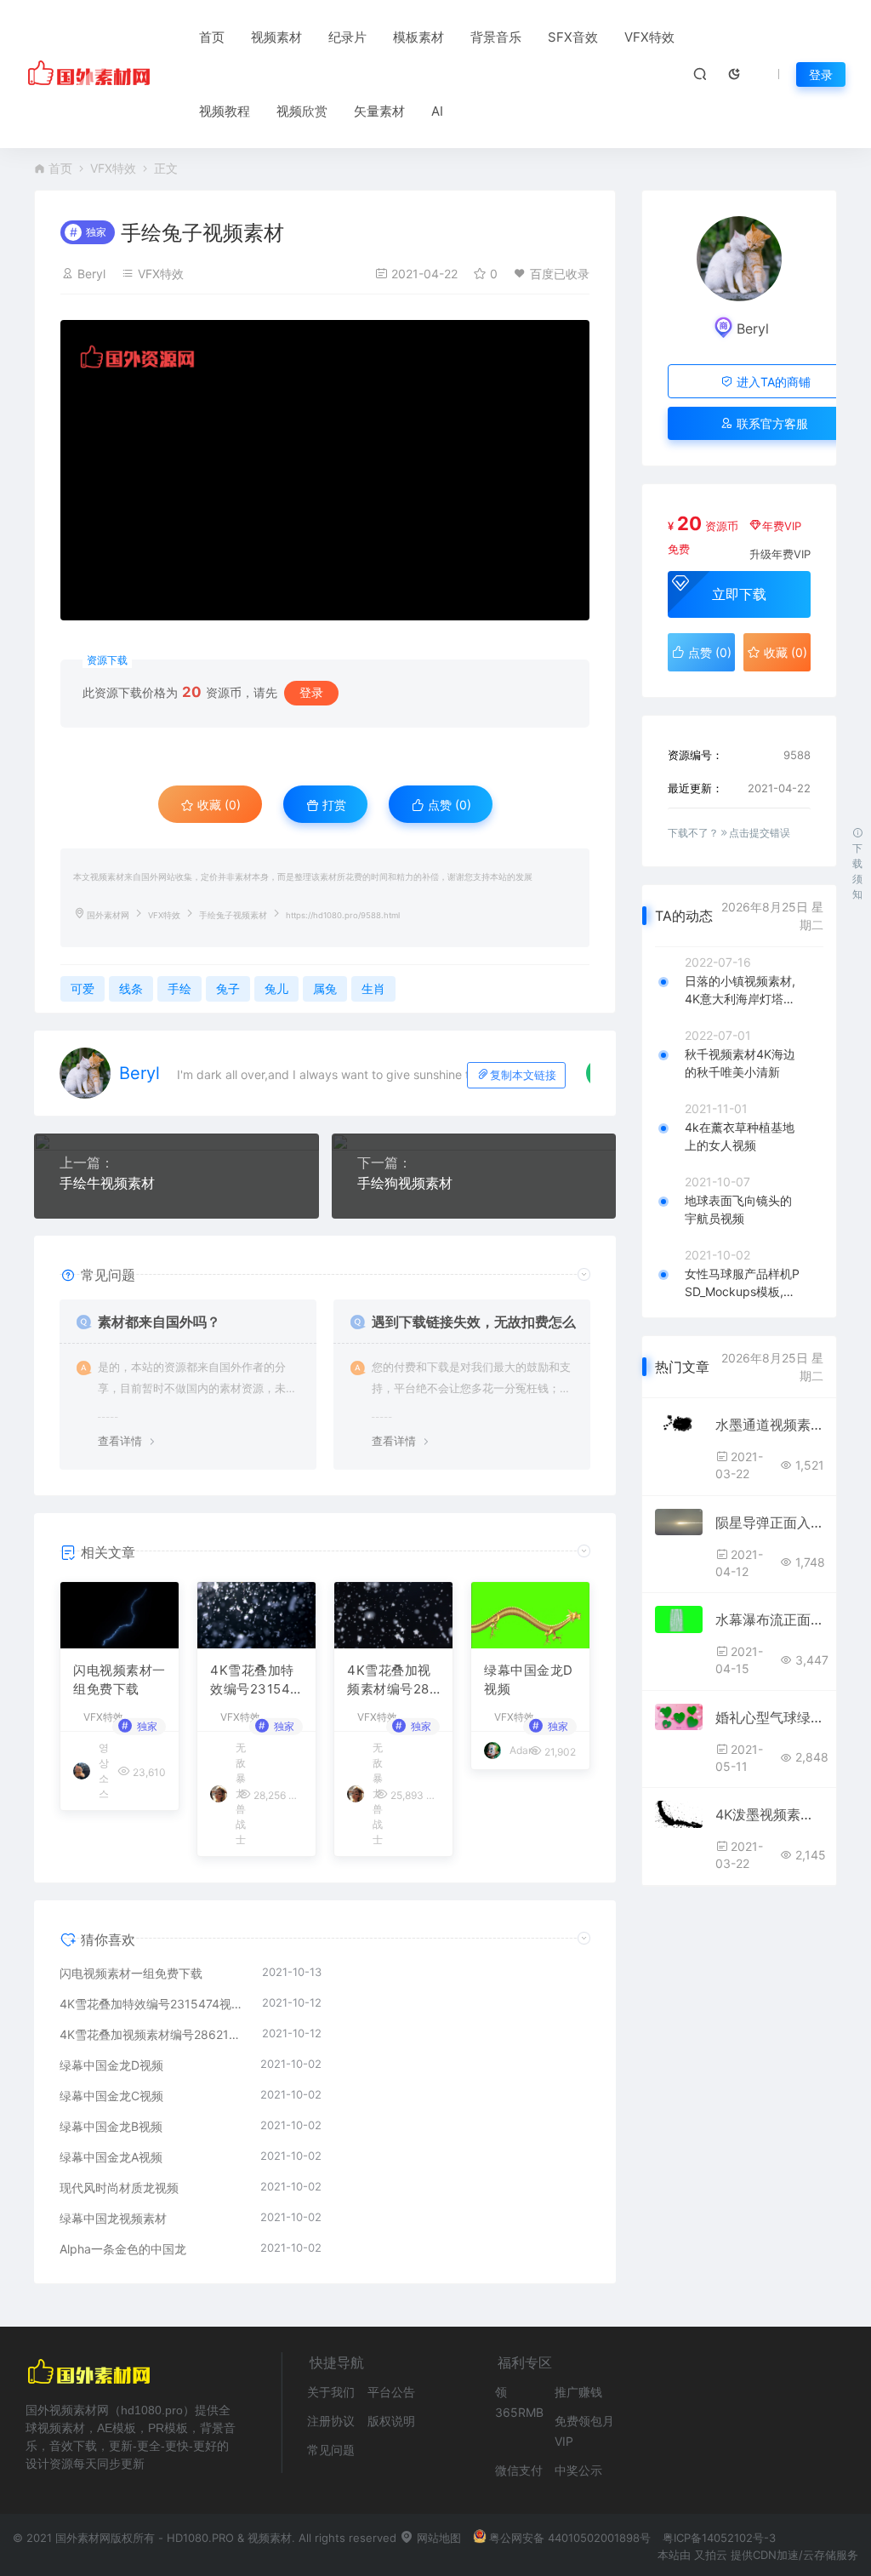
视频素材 (276, 37)
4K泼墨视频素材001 (769, 1814)
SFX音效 (573, 37)
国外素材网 (108, 915)
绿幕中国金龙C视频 (111, 2096)
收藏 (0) (217, 805)
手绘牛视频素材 (107, 1183)
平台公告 (391, 2392)
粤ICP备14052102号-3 (719, 2538)
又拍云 (711, 2555)
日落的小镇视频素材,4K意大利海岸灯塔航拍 (740, 991)
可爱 (83, 988)
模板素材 (418, 37)
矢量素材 (379, 111)
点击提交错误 (760, 833)
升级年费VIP (780, 554)
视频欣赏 (302, 111)
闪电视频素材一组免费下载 (120, 1680)
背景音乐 (496, 37)
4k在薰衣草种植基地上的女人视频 (740, 1136)
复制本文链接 (523, 1075)
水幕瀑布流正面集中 (769, 1619)
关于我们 (331, 2392)
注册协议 (331, 2421)
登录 (821, 74)
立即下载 (739, 594)
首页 (212, 37)
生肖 (373, 988)
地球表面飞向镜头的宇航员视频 (738, 1209)
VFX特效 (649, 37)
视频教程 (225, 111)
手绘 (179, 988)
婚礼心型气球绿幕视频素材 (769, 1717)
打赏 (333, 805)
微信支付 (519, 2470)
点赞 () (448, 805)
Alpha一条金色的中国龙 (123, 2249)
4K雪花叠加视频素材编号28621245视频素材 (393, 1681)
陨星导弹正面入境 (769, 1522)
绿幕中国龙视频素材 (113, 2218)
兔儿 (276, 988)
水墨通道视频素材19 (769, 1425)
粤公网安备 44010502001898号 (570, 2538)
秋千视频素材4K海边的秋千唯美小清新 (740, 1063)
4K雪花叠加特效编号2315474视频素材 (254, 1681)
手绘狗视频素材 (405, 1183)
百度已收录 (560, 274)
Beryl (91, 274)
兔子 (228, 988)
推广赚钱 (578, 2392)
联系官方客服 (771, 423)
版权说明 (391, 2421)
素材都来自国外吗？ (159, 1322)
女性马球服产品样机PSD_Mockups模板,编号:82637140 (742, 1283)
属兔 (325, 988)
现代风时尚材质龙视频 (119, 2188)
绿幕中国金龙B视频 (111, 2126)
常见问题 (331, 2450)
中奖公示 (578, 2470)
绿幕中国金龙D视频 (529, 1680)
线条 (131, 988)
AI (437, 111)
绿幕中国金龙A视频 (111, 2157)
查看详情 (120, 1441)
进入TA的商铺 (772, 382)
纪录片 (347, 37)
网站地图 (437, 2538)
